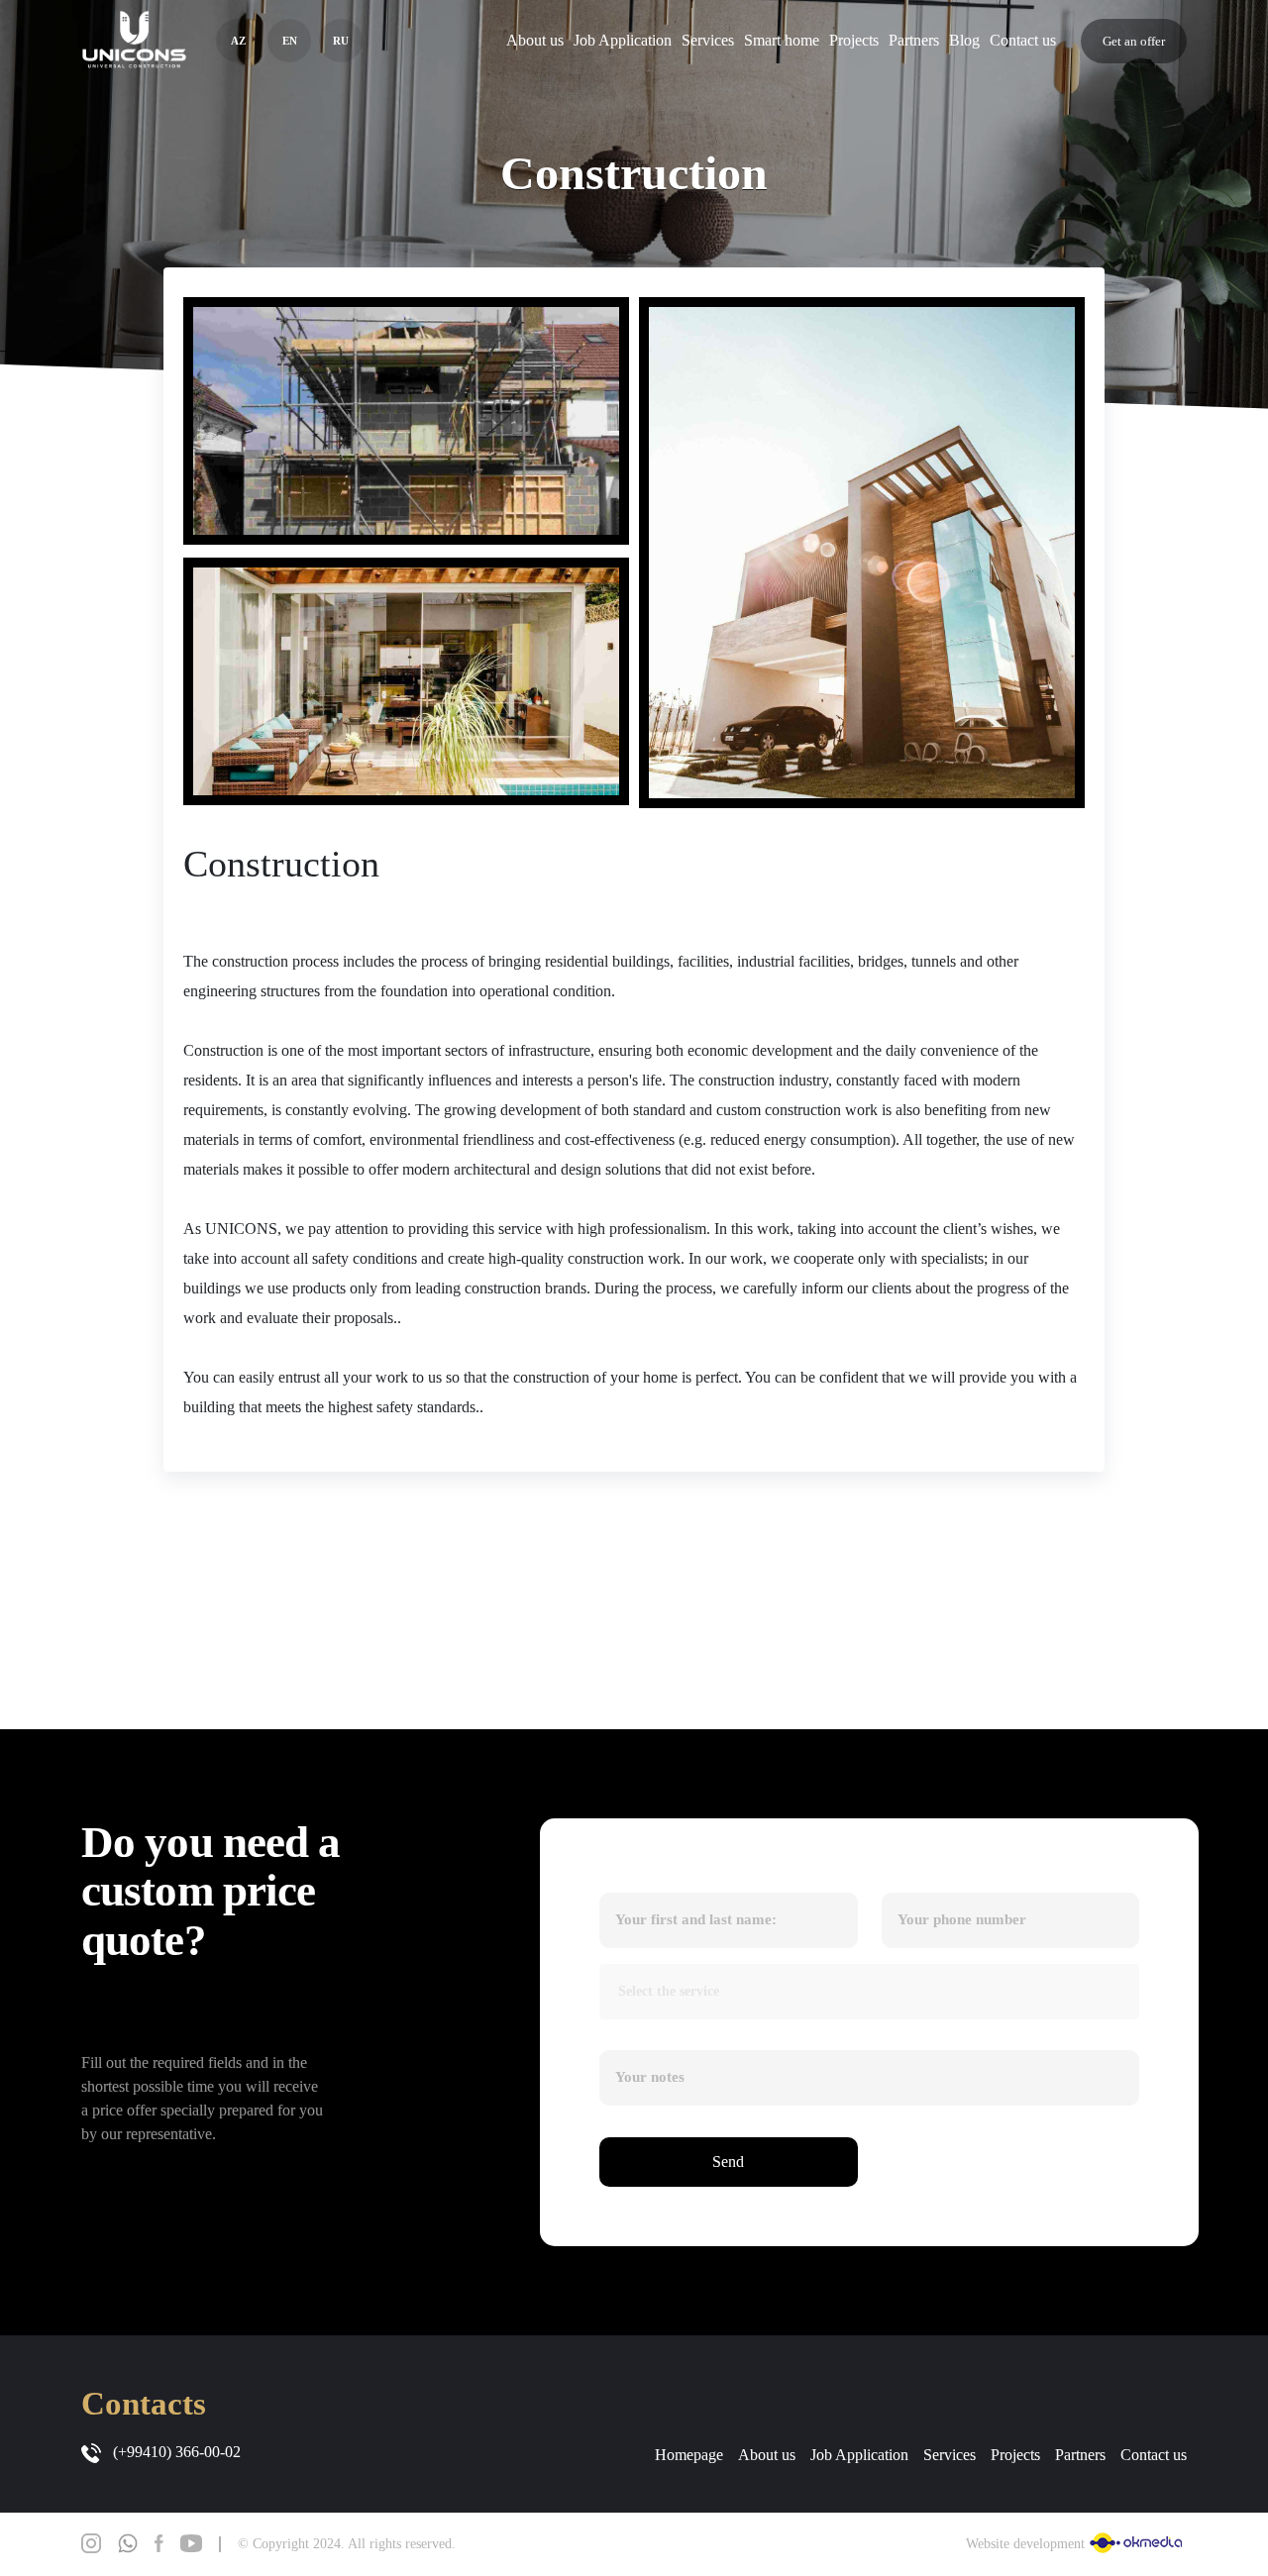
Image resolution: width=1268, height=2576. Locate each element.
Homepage (689, 2455)
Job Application (623, 40)
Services (708, 40)
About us (535, 40)
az (238, 41)
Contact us (1023, 40)
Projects (854, 40)
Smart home (782, 40)
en (290, 41)
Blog (964, 40)
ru (341, 41)
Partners (914, 40)
